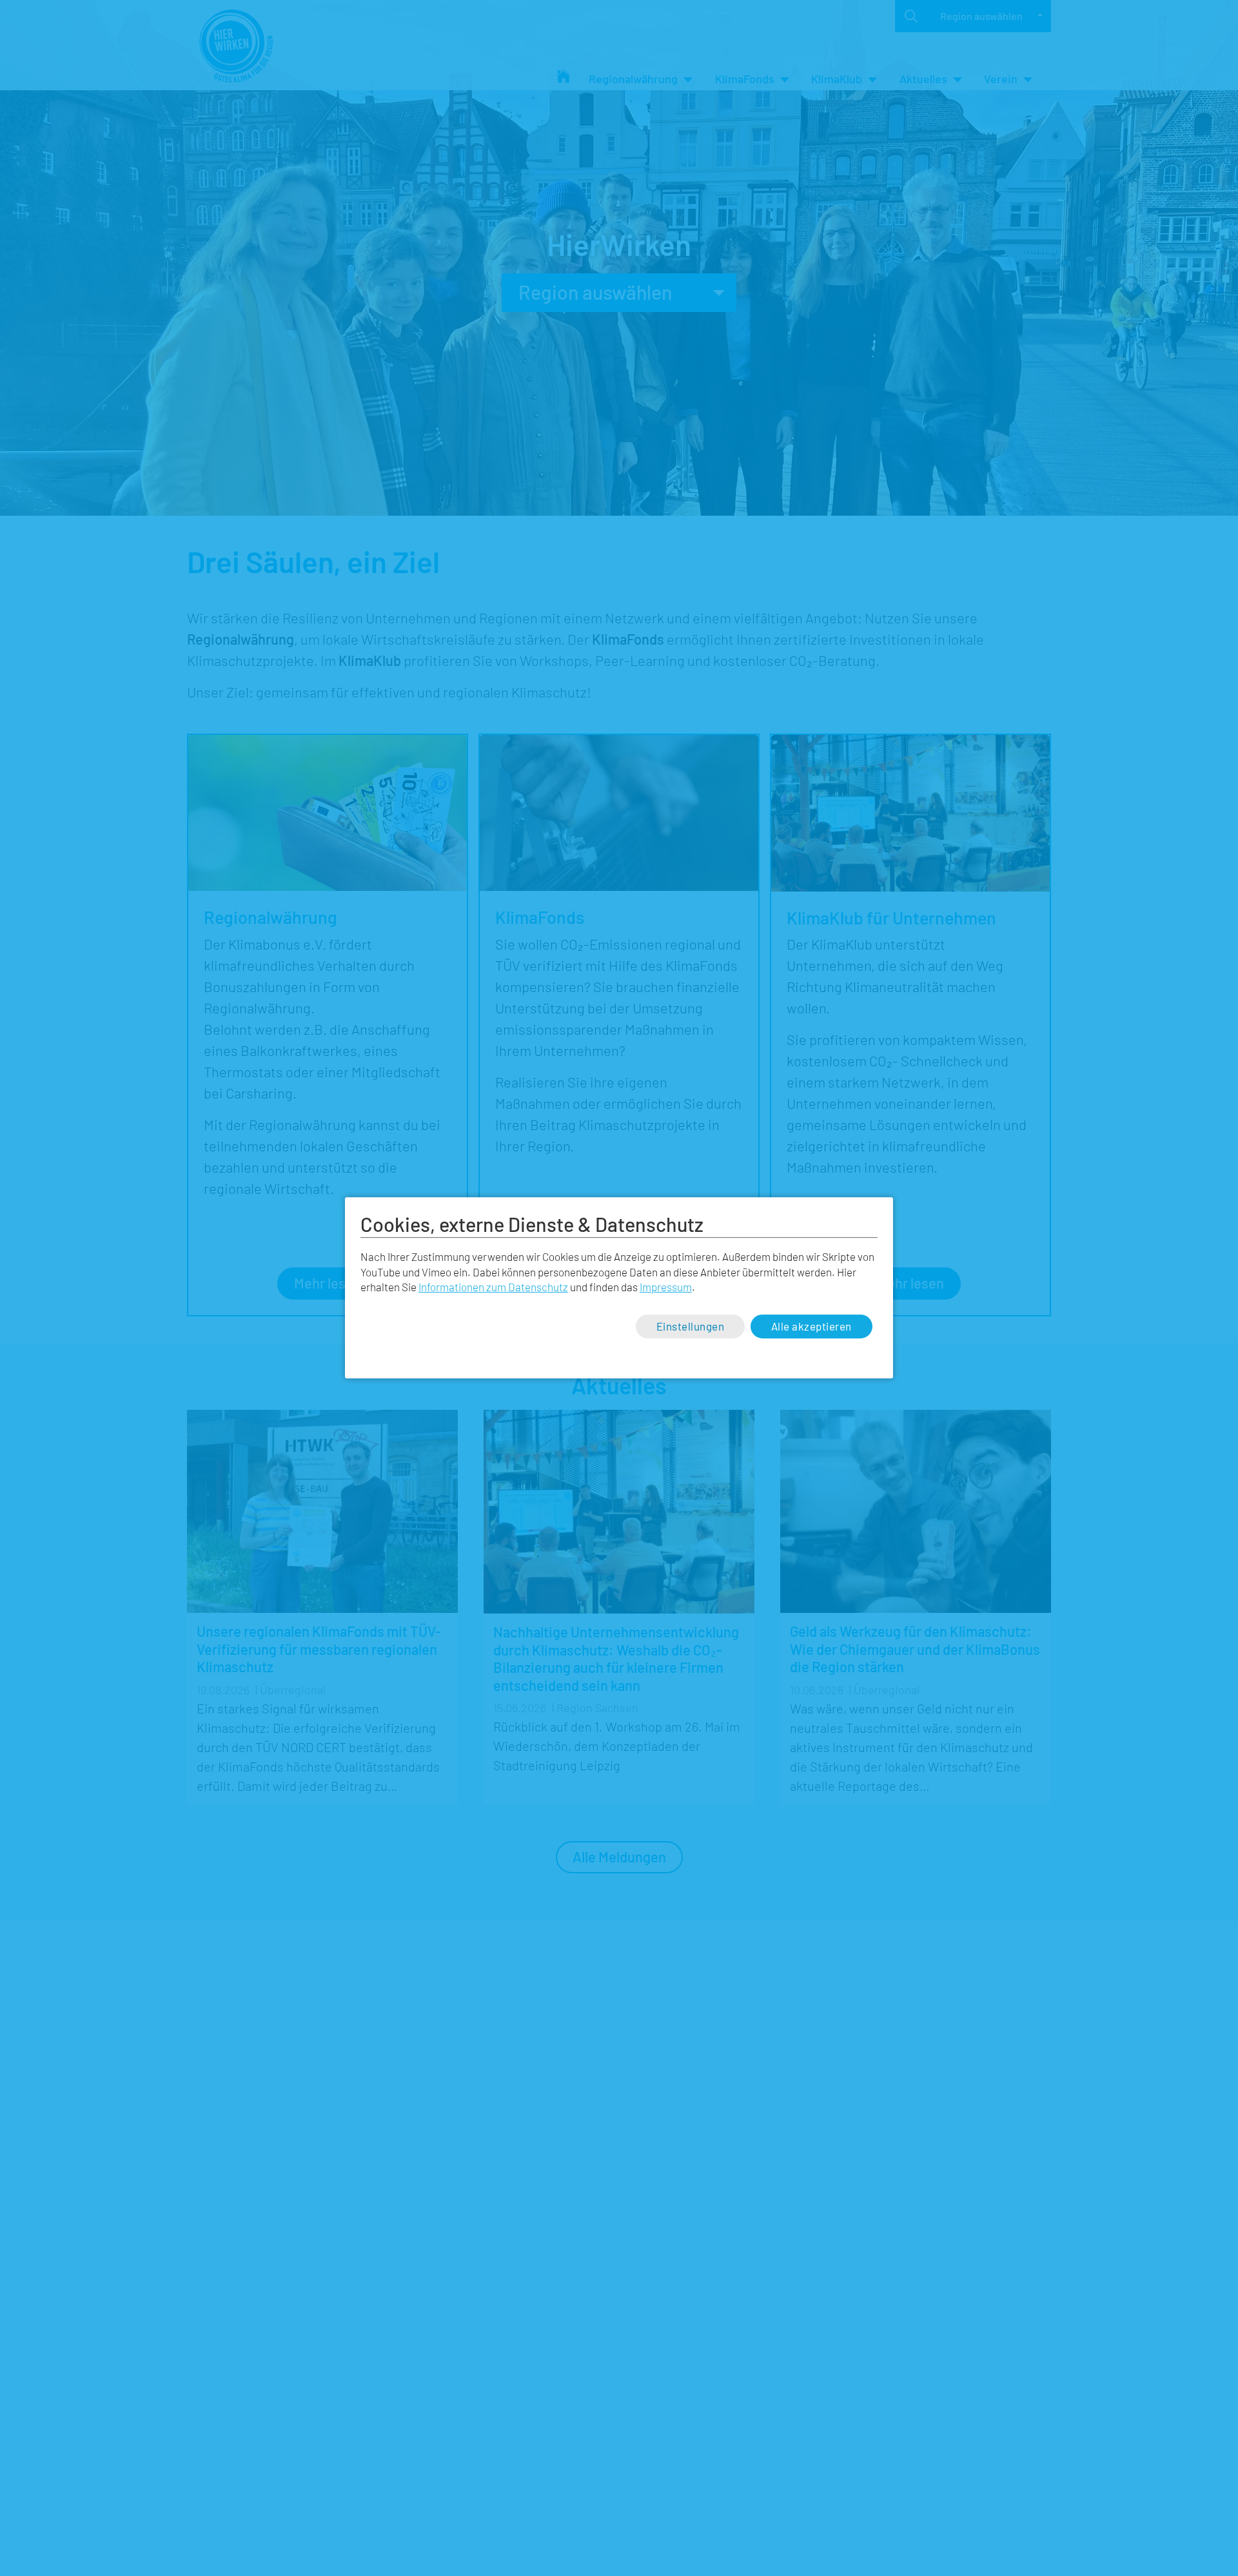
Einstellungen (691, 1326)
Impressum (666, 1287)
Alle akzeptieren (811, 1326)
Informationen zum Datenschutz (493, 1287)
